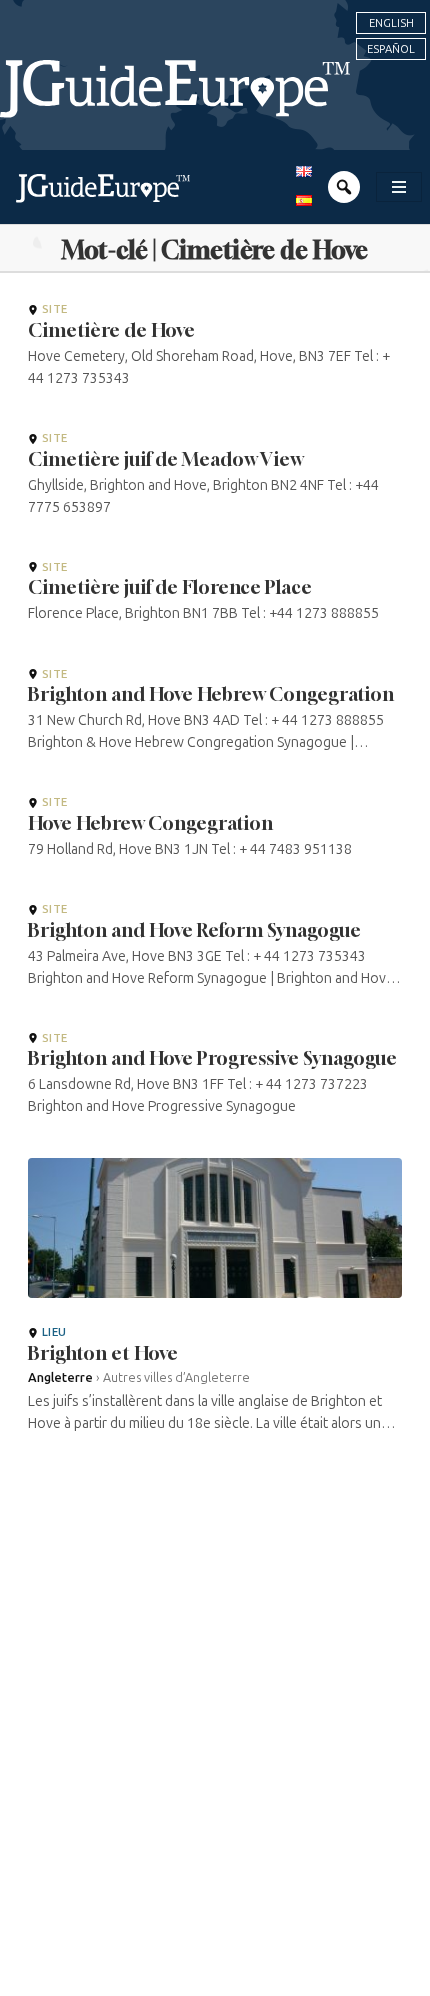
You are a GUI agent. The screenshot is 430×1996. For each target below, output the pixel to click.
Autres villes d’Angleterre (176, 1377)
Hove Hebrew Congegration (150, 823)
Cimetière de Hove (111, 330)
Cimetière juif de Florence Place (170, 587)
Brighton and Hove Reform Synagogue (194, 930)
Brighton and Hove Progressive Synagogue (212, 1058)
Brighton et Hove (103, 1353)
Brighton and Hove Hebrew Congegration (211, 694)
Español (391, 49)
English (391, 23)
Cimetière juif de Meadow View (165, 459)
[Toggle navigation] (399, 187)
